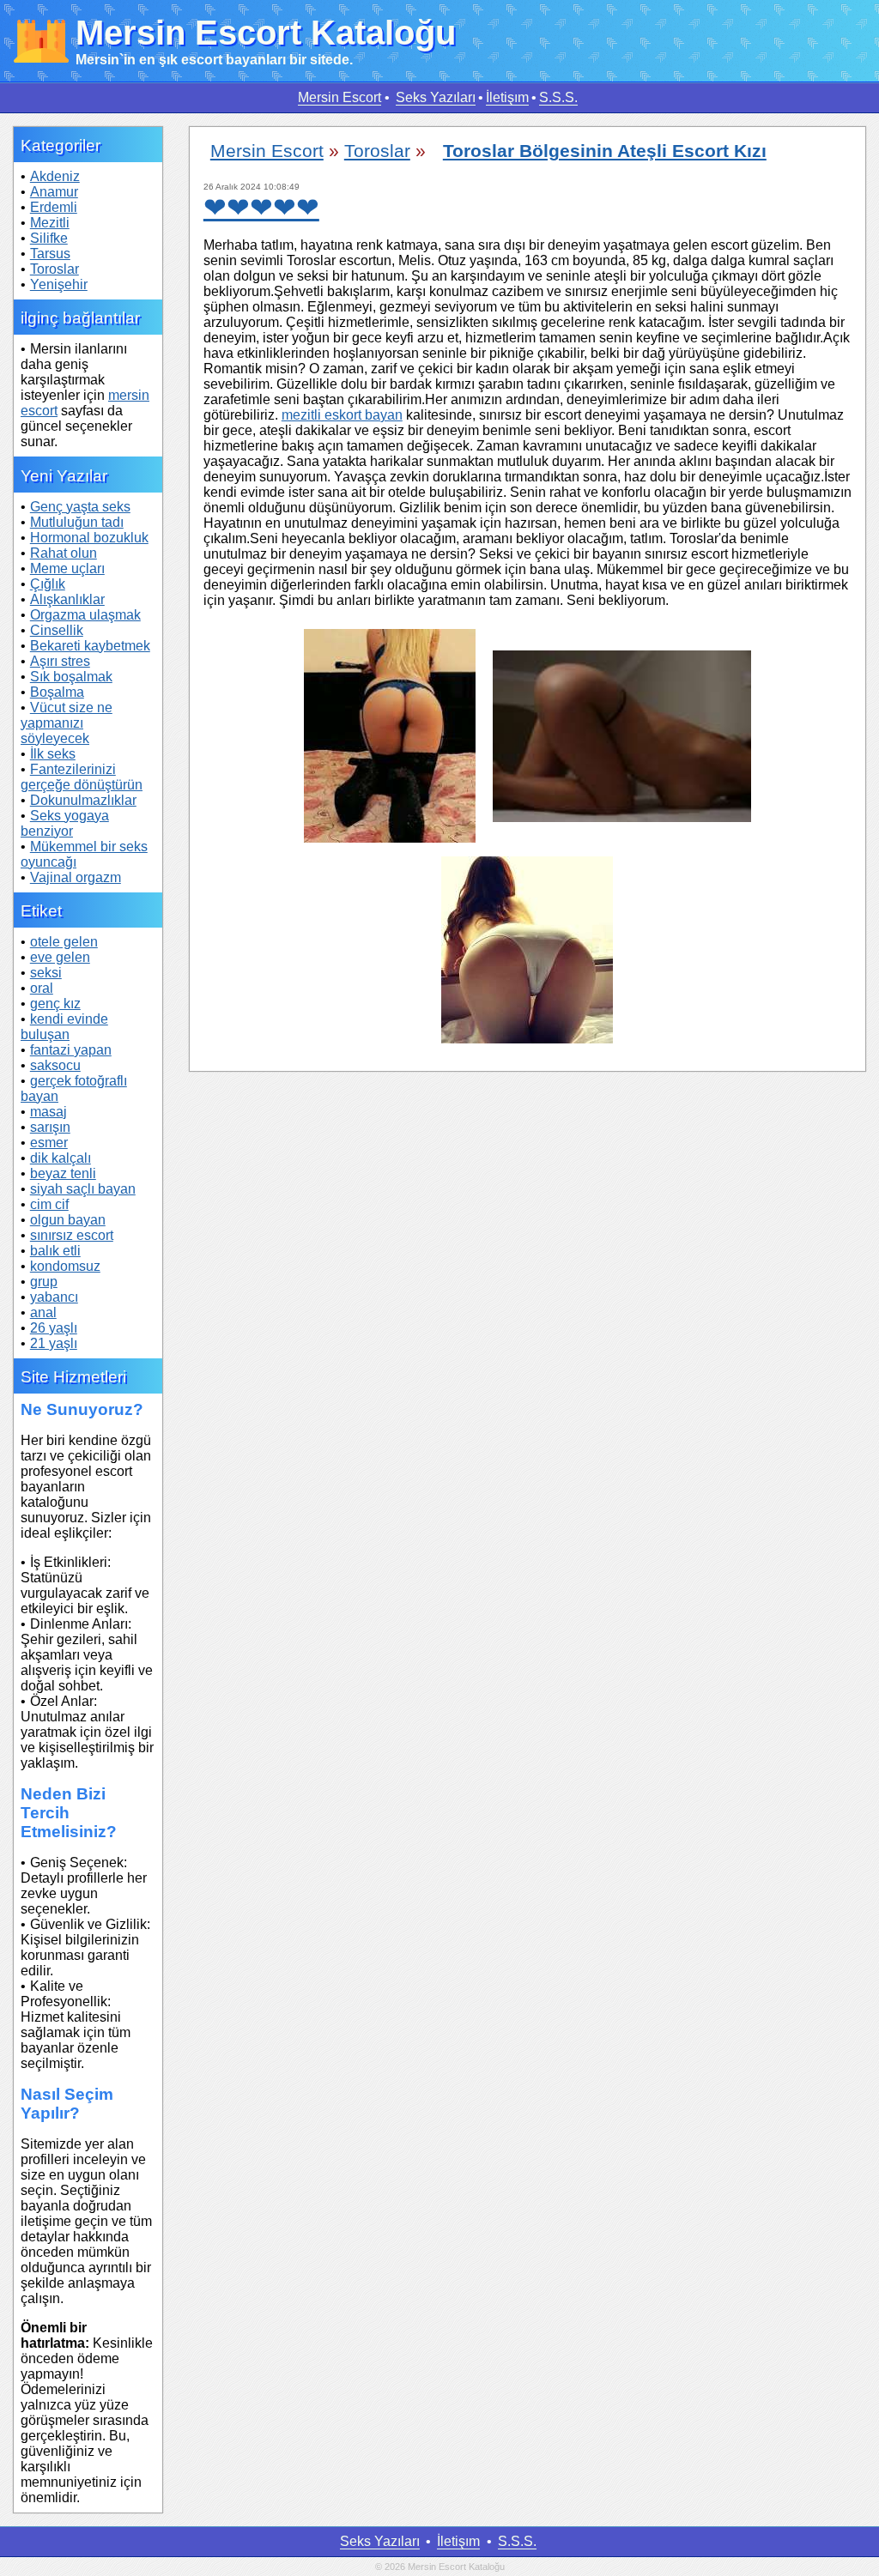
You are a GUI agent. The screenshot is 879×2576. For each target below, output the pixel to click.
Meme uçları (67, 568)
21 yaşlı (54, 1343)
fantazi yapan (71, 1050)
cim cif (49, 1204)
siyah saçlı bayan (83, 1189)
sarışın (50, 1127)
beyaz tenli (63, 1173)
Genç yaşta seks (80, 507)
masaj (48, 1112)
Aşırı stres (60, 661)
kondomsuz (65, 1266)
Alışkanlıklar (67, 599)
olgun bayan (68, 1220)
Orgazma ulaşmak (85, 615)
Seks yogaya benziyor (65, 823)
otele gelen (64, 942)
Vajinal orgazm (76, 877)
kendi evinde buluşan (64, 1027)
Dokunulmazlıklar (83, 800)
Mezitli (50, 223)
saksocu (55, 1065)
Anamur (54, 192)
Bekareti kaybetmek (90, 646)
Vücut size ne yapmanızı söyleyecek (67, 723)
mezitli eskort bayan (342, 415)
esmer (49, 1143)
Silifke (49, 238)
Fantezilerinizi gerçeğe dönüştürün (82, 777)
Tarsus (50, 254)
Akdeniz (55, 176)
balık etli (55, 1251)
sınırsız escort (72, 1235)
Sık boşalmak (71, 677)
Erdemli (54, 207)
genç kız (55, 1004)
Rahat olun (64, 553)
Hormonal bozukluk (89, 538)
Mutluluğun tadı (77, 522)
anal (43, 1312)
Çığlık (48, 584)
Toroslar (55, 269)
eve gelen (60, 957)
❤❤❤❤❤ (261, 208)
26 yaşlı (54, 1328)
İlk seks (53, 754)
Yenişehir (59, 284)
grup (44, 1282)
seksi (46, 973)
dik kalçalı (61, 1158)
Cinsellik (57, 630)
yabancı (54, 1297)
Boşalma (57, 692)
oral (42, 988)
